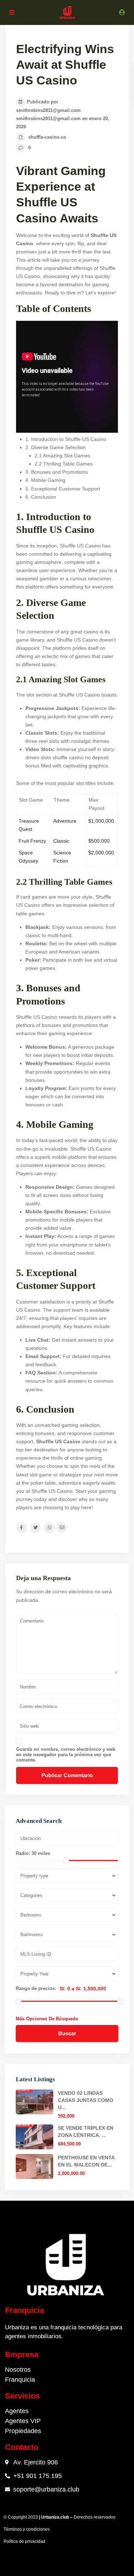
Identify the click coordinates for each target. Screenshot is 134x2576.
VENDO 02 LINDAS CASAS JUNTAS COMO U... (86, 2100)
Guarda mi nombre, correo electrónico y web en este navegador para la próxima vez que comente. (66, 1755)
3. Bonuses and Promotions (57, 472)
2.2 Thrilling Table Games (64, 464)
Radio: (33, 1853)
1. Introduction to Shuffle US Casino (66, 439)
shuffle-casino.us (47, 137)
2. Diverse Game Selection (56, 447)
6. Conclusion (41, 497)
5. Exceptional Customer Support (63, 489)
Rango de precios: (36, 1989)
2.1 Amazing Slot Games (63, 456)
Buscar (67, 2033)
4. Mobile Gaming (45, 480)
